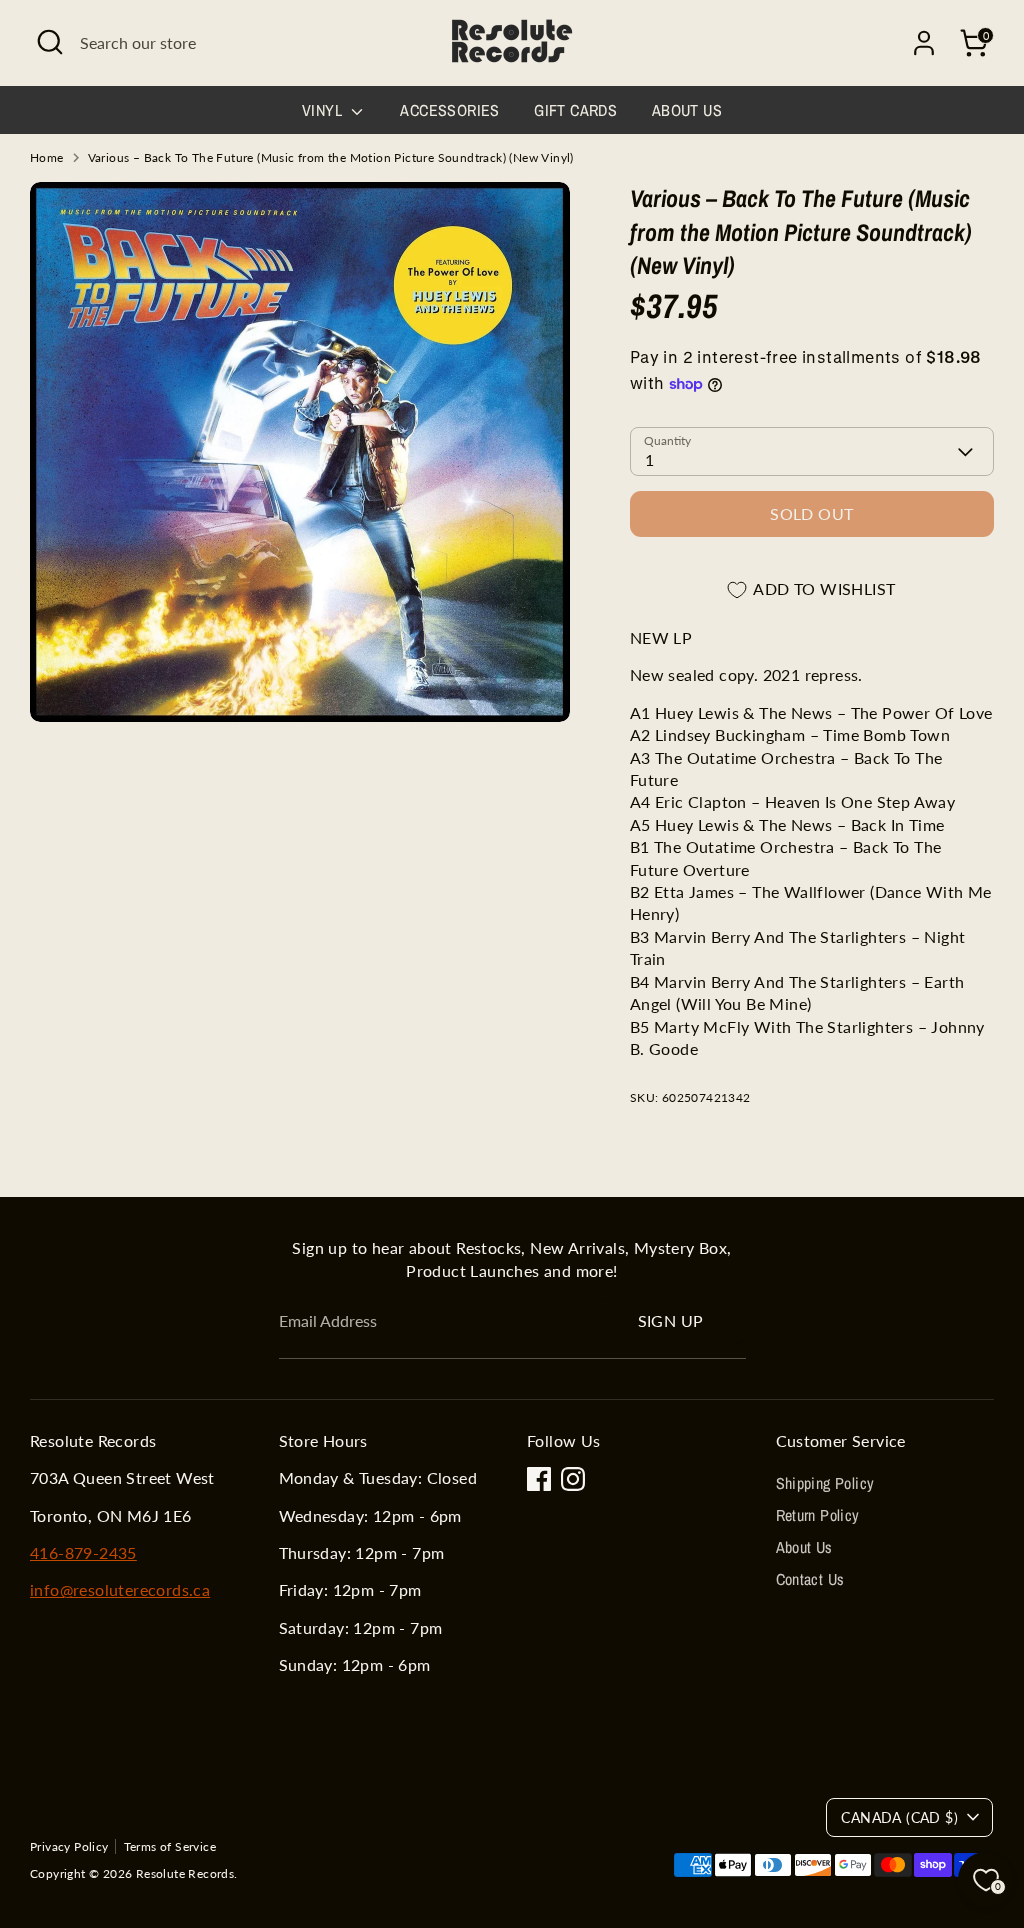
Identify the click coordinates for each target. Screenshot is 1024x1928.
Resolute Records (185, 1873)
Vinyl (324, 110)
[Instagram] (573, 1479)
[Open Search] (50, 42)
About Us (687, 110)
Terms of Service (170, 1846)
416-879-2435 (83, 1552)
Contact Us (810, 1579)
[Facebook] (539, 1479)
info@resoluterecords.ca (120, 1589)
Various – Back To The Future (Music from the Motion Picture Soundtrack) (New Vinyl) (331, 157)
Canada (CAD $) (899, 1817)
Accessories (449, 110)
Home (47, 157)
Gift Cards (575, 110)
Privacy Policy (69, 1846)
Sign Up (671, 1320)
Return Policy (818, 1515)
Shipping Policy (825, 1483)
